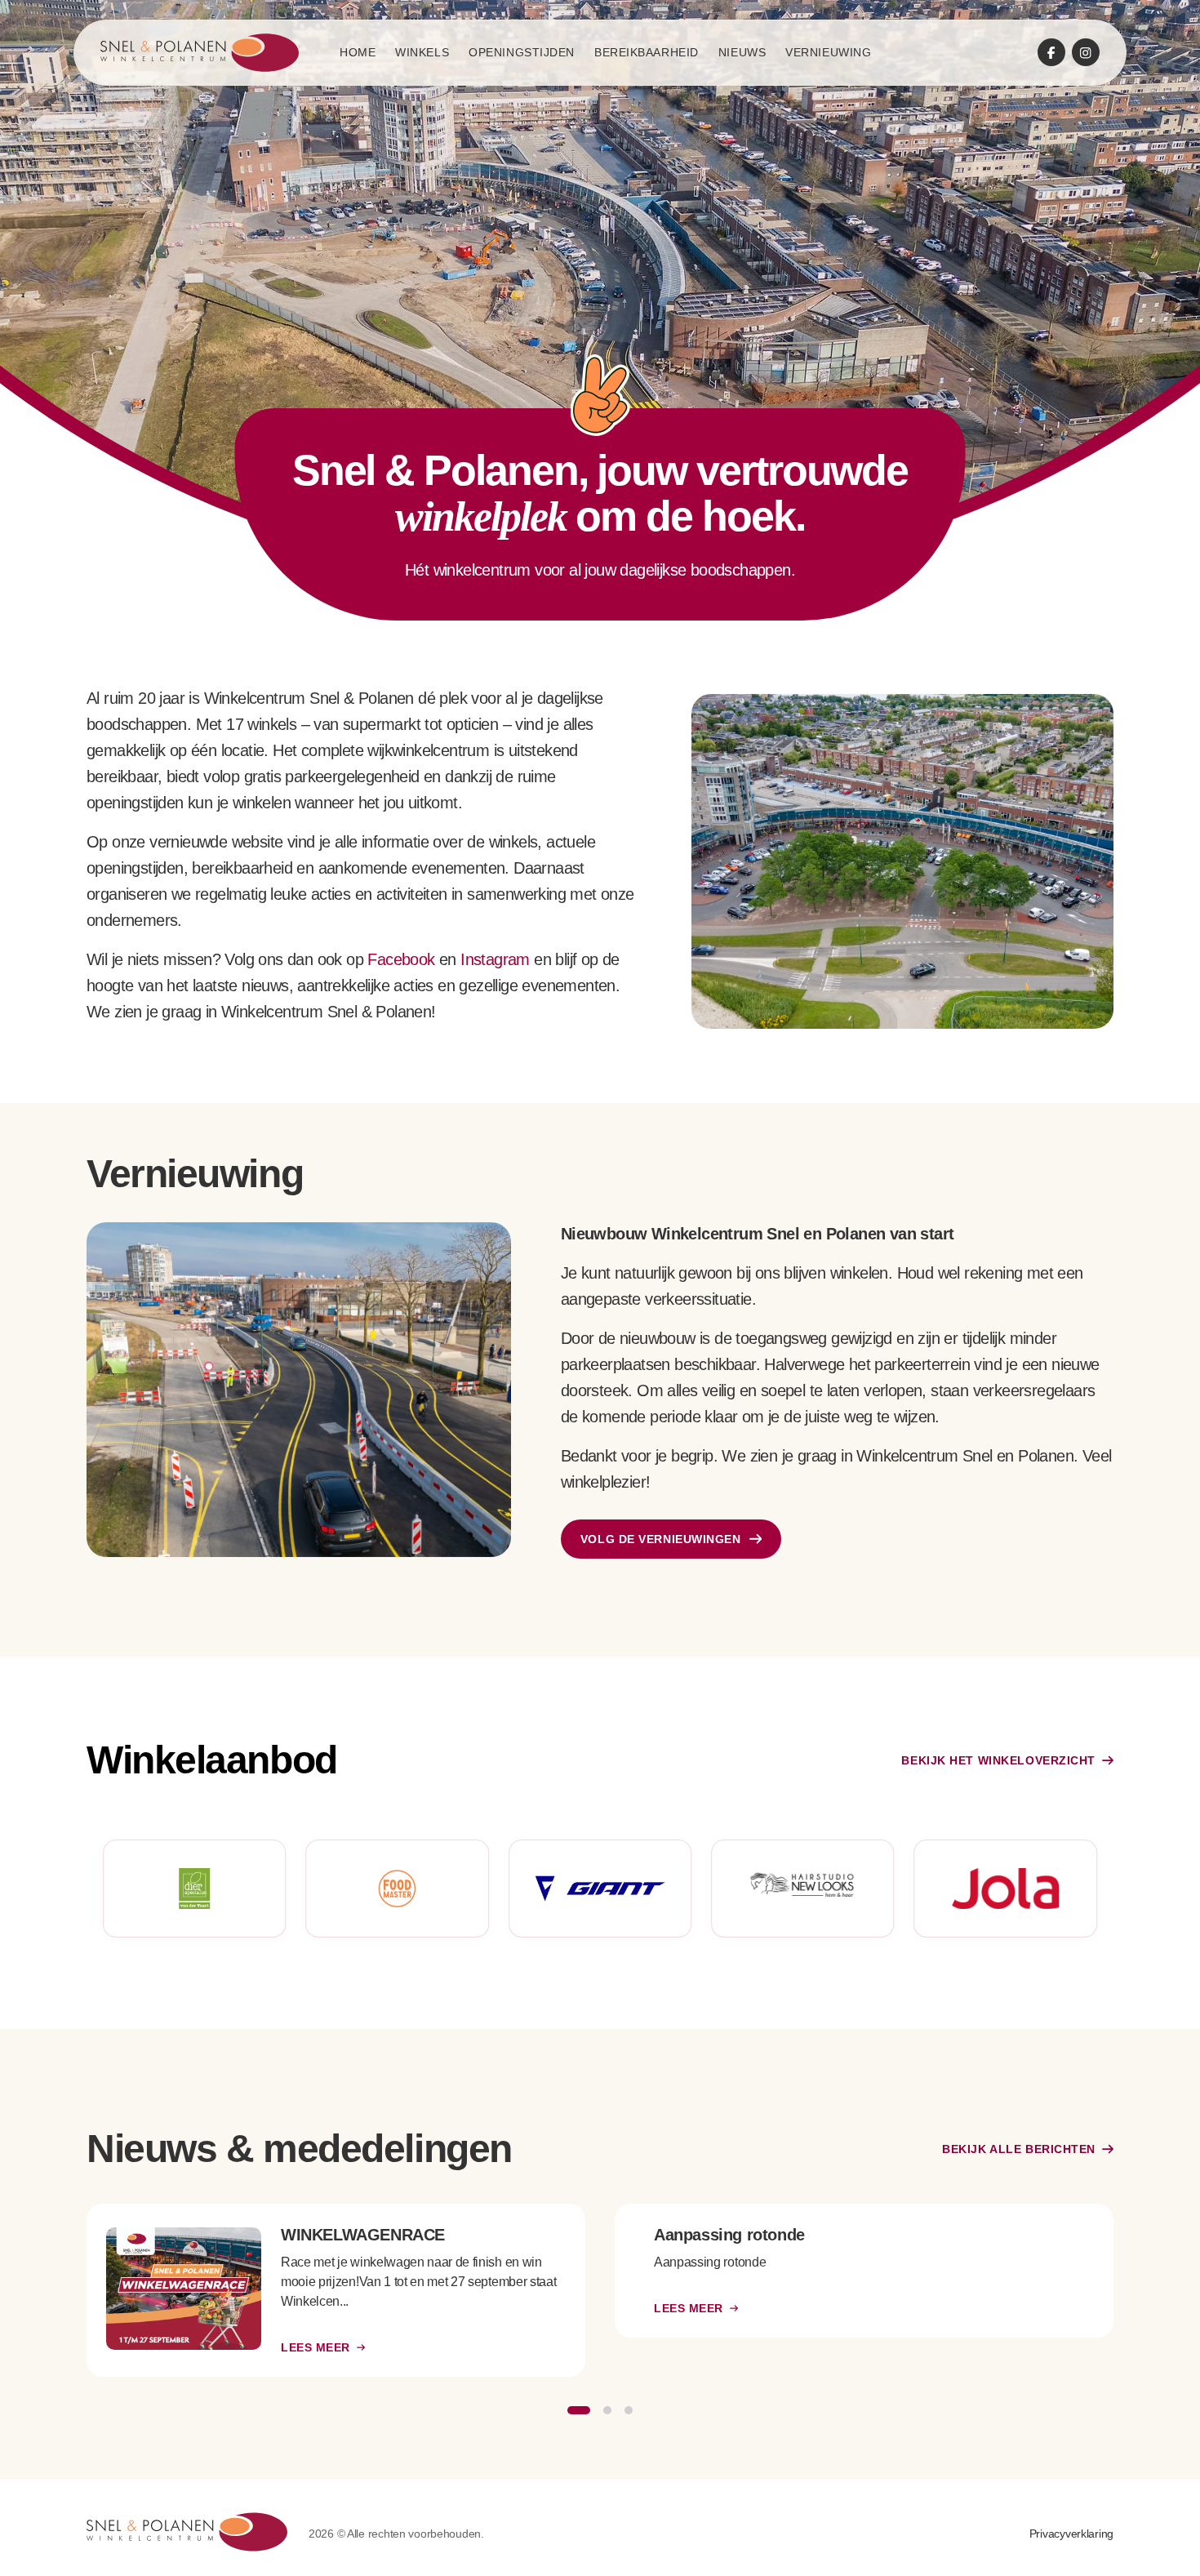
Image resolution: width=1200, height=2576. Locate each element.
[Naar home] (200, 53)
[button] (579, 2410)
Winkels (422, 52)
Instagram (495, 959)
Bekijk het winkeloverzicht (998, 1760)
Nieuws (742, 52)
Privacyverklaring (1071, 2534)
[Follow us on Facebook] (1051, 52)
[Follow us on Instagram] (1086, 52)
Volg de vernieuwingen (661, 1539)
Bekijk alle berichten (1019, 2149)
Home (358, 52)
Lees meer (316, 2347)
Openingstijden (522, 52)
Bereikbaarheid (647, 52)
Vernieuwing (828, 52)
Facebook (401, 959)
